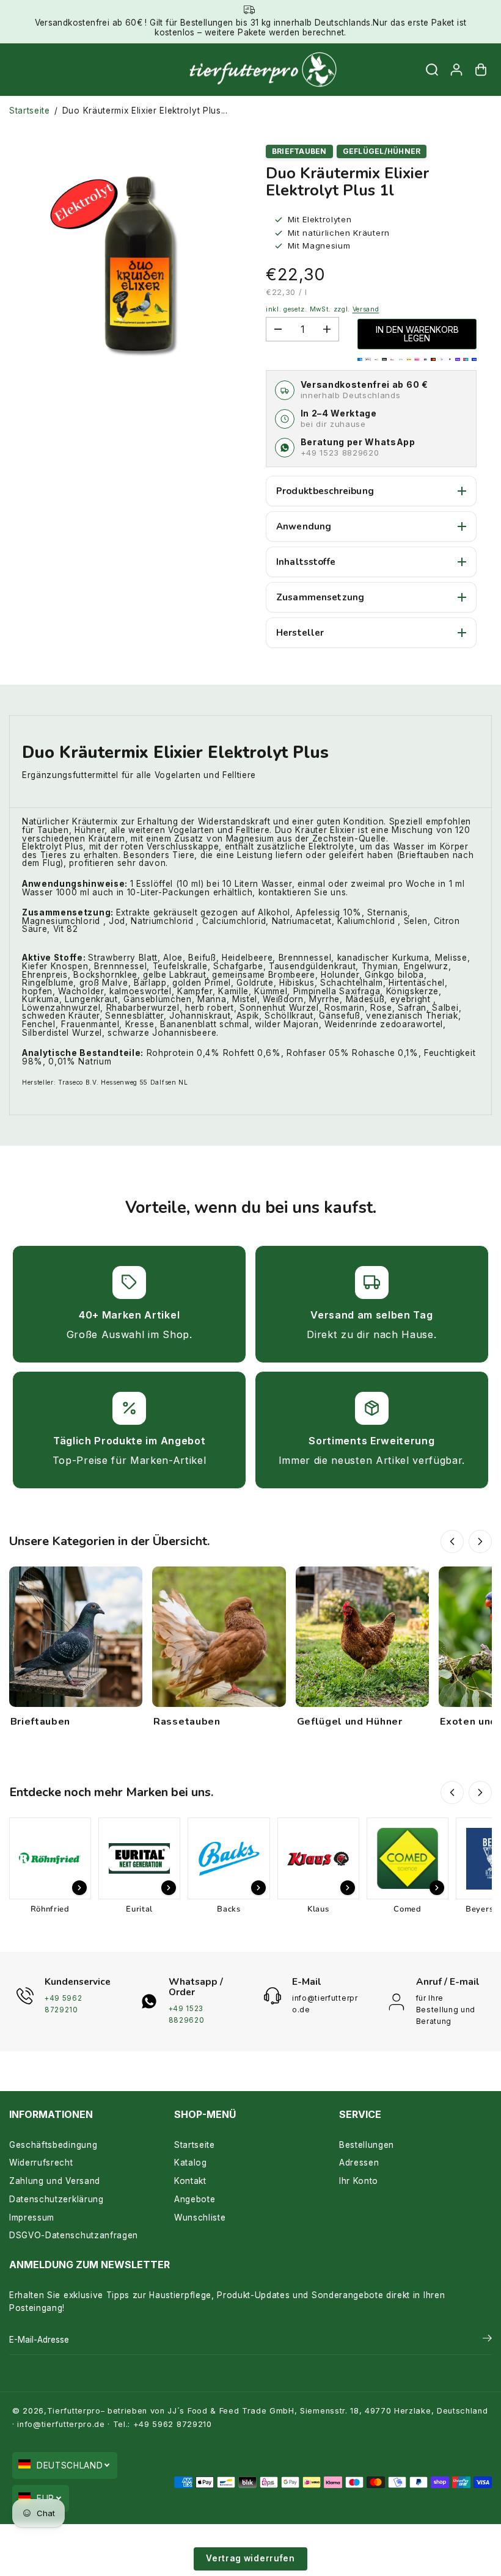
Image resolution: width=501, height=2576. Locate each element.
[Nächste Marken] (480, 1792)
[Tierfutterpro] (247, 70)
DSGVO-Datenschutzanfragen (74, 2235)
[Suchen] (432, 70)
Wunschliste (200, 2218)
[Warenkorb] (481, 70)
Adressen (359, 2163)
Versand (366, 309)
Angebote (195, 2199)
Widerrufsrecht (41, 2163)
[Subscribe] (487, 2340)
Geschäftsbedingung (53, 2145)
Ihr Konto (359, 2181)
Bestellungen (367, 2145)
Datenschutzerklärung (57, 2199)
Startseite (30, 111)
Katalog (191, 2163)
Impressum (32, 2218)
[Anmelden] (456, 70)
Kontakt (190, 2181)
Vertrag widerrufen (250, 2558)
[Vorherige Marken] (452, 1792)
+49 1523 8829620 (340, 453)
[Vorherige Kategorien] (452, 1541)
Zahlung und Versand (55, 2181)
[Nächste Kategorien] (480, 1541)
